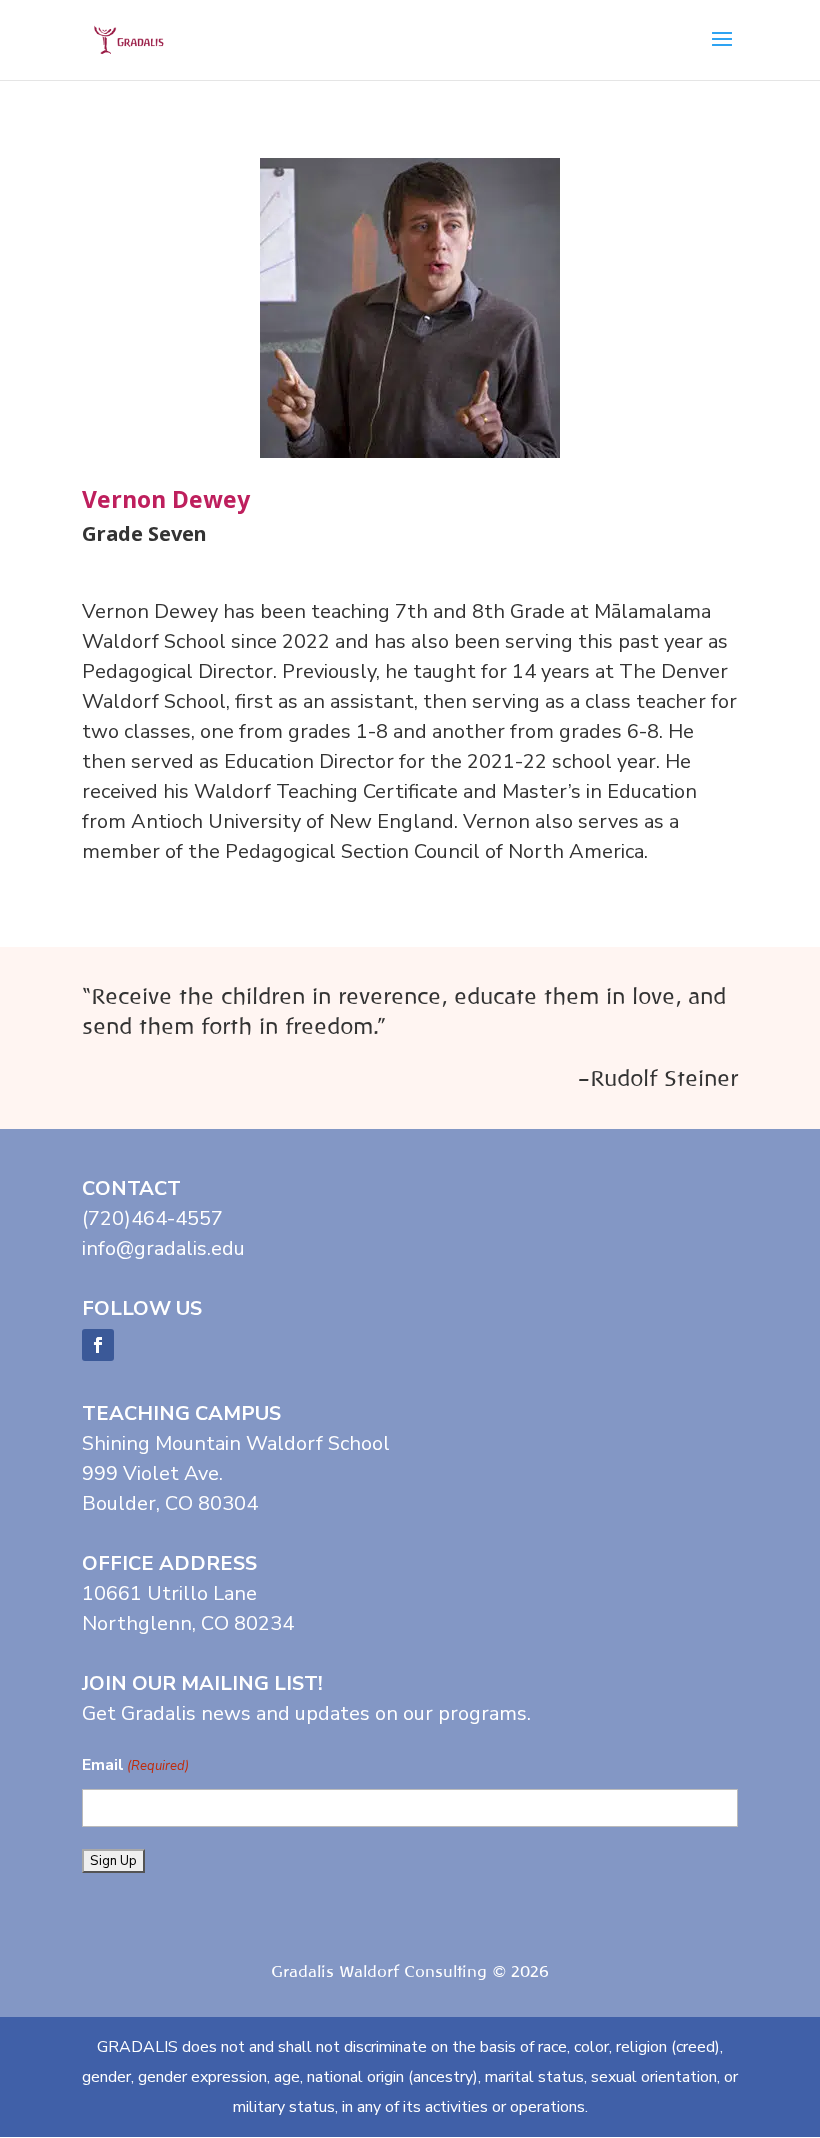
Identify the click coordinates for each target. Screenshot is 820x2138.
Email (135, 1765)
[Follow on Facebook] (98, 1345)
